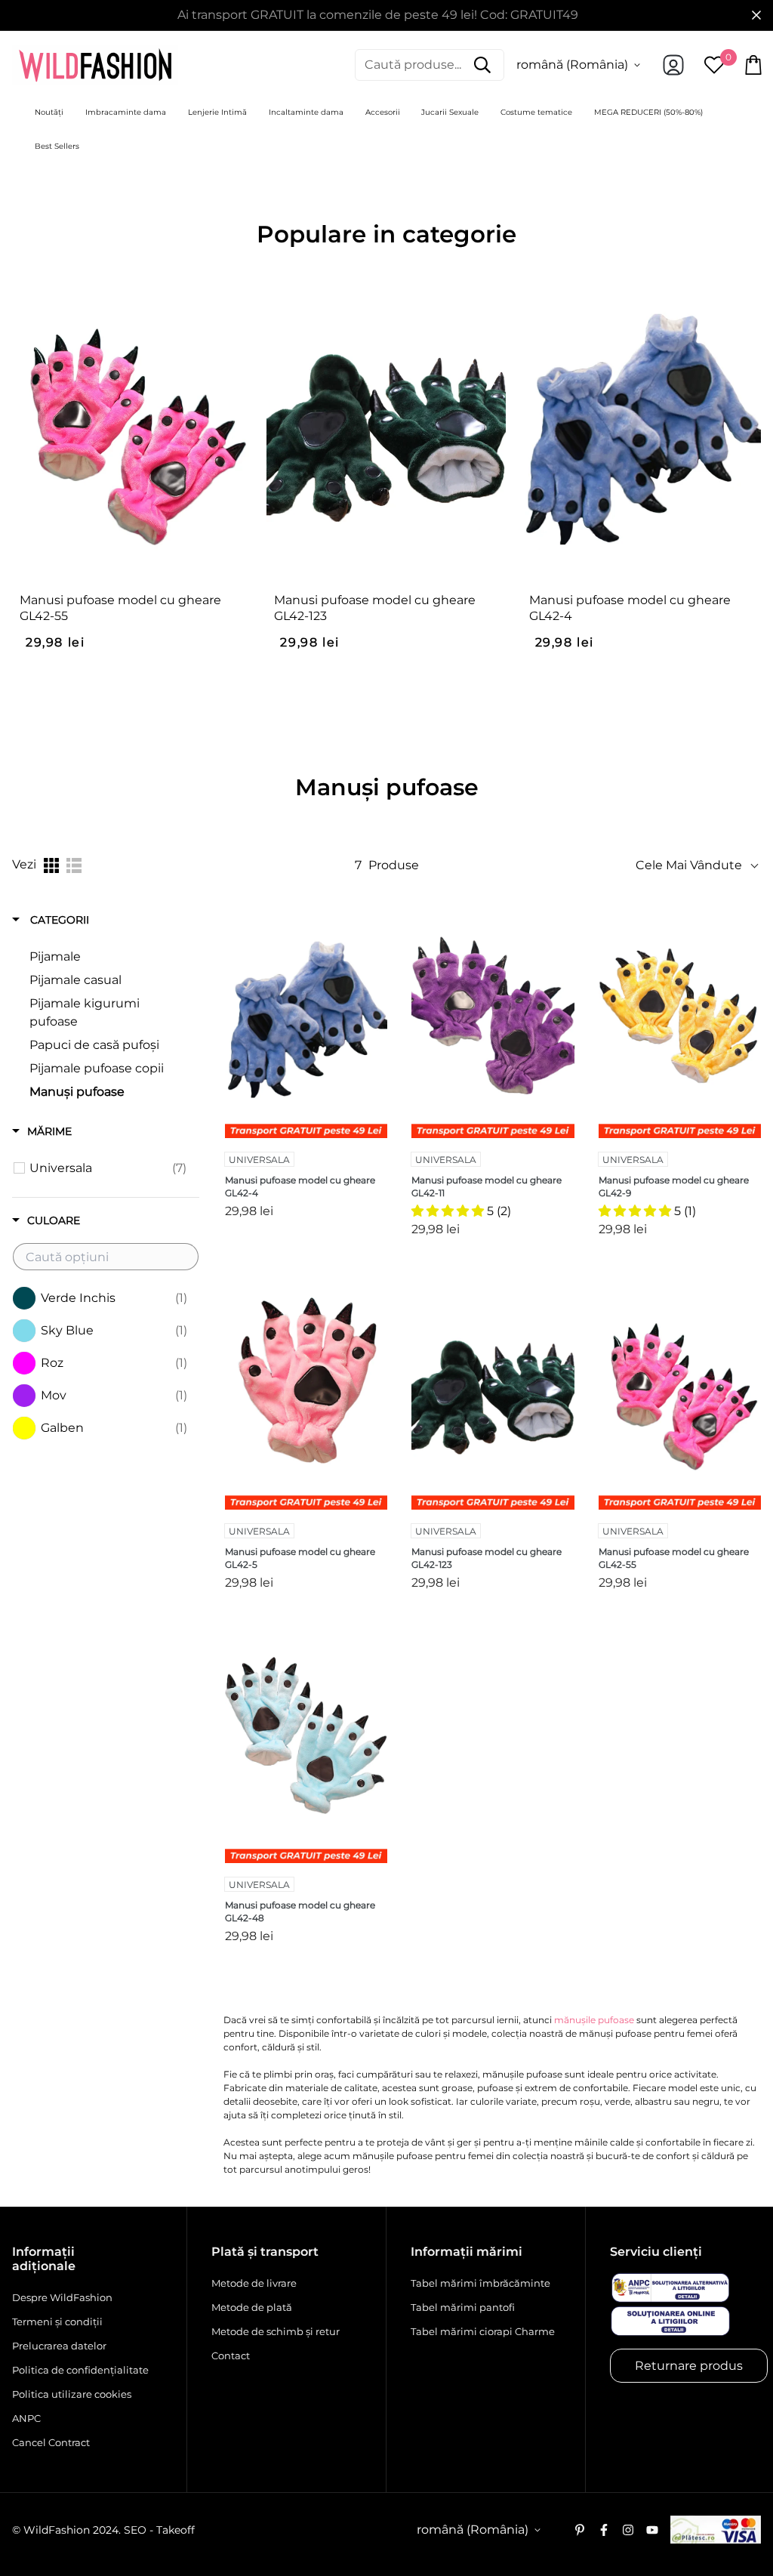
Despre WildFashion (62, 2297)
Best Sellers (57, 146)
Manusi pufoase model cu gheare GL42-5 (300, 1558)
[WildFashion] (95, 65)
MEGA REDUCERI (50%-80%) (648, 112)
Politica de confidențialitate (80, 2370)
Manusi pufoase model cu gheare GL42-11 (487, 1186)
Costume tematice (536, 112)
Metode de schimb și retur (276, 2331)
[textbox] (106, 1257)
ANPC (26, 2418)
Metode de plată (252, 2307)
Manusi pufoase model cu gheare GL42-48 (300, 1911)
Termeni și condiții (57, 2321)
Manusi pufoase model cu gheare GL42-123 (375, 608)
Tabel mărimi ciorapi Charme (483, 2331)
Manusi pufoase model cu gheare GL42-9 (674, 1186)
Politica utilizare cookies (72, 2394)
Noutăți (49, 112)
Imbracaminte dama (126, 112)
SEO (135, 2530)
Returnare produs (689, 2366)
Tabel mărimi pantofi (463, 2307)
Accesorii (383, 112)
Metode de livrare (254, 2283)
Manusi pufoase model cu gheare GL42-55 (120, 608)
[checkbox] (108, 1168)
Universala (259, 1160)
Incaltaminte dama (306, 112)
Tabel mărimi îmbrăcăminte (480, 2283)
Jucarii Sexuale (450, 112)
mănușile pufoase (594, 2020)
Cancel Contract (51, 2442)
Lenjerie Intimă (217, 112)
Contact (231, 2355)
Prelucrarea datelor (59, 2346)
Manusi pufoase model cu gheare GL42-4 (630, 608)
